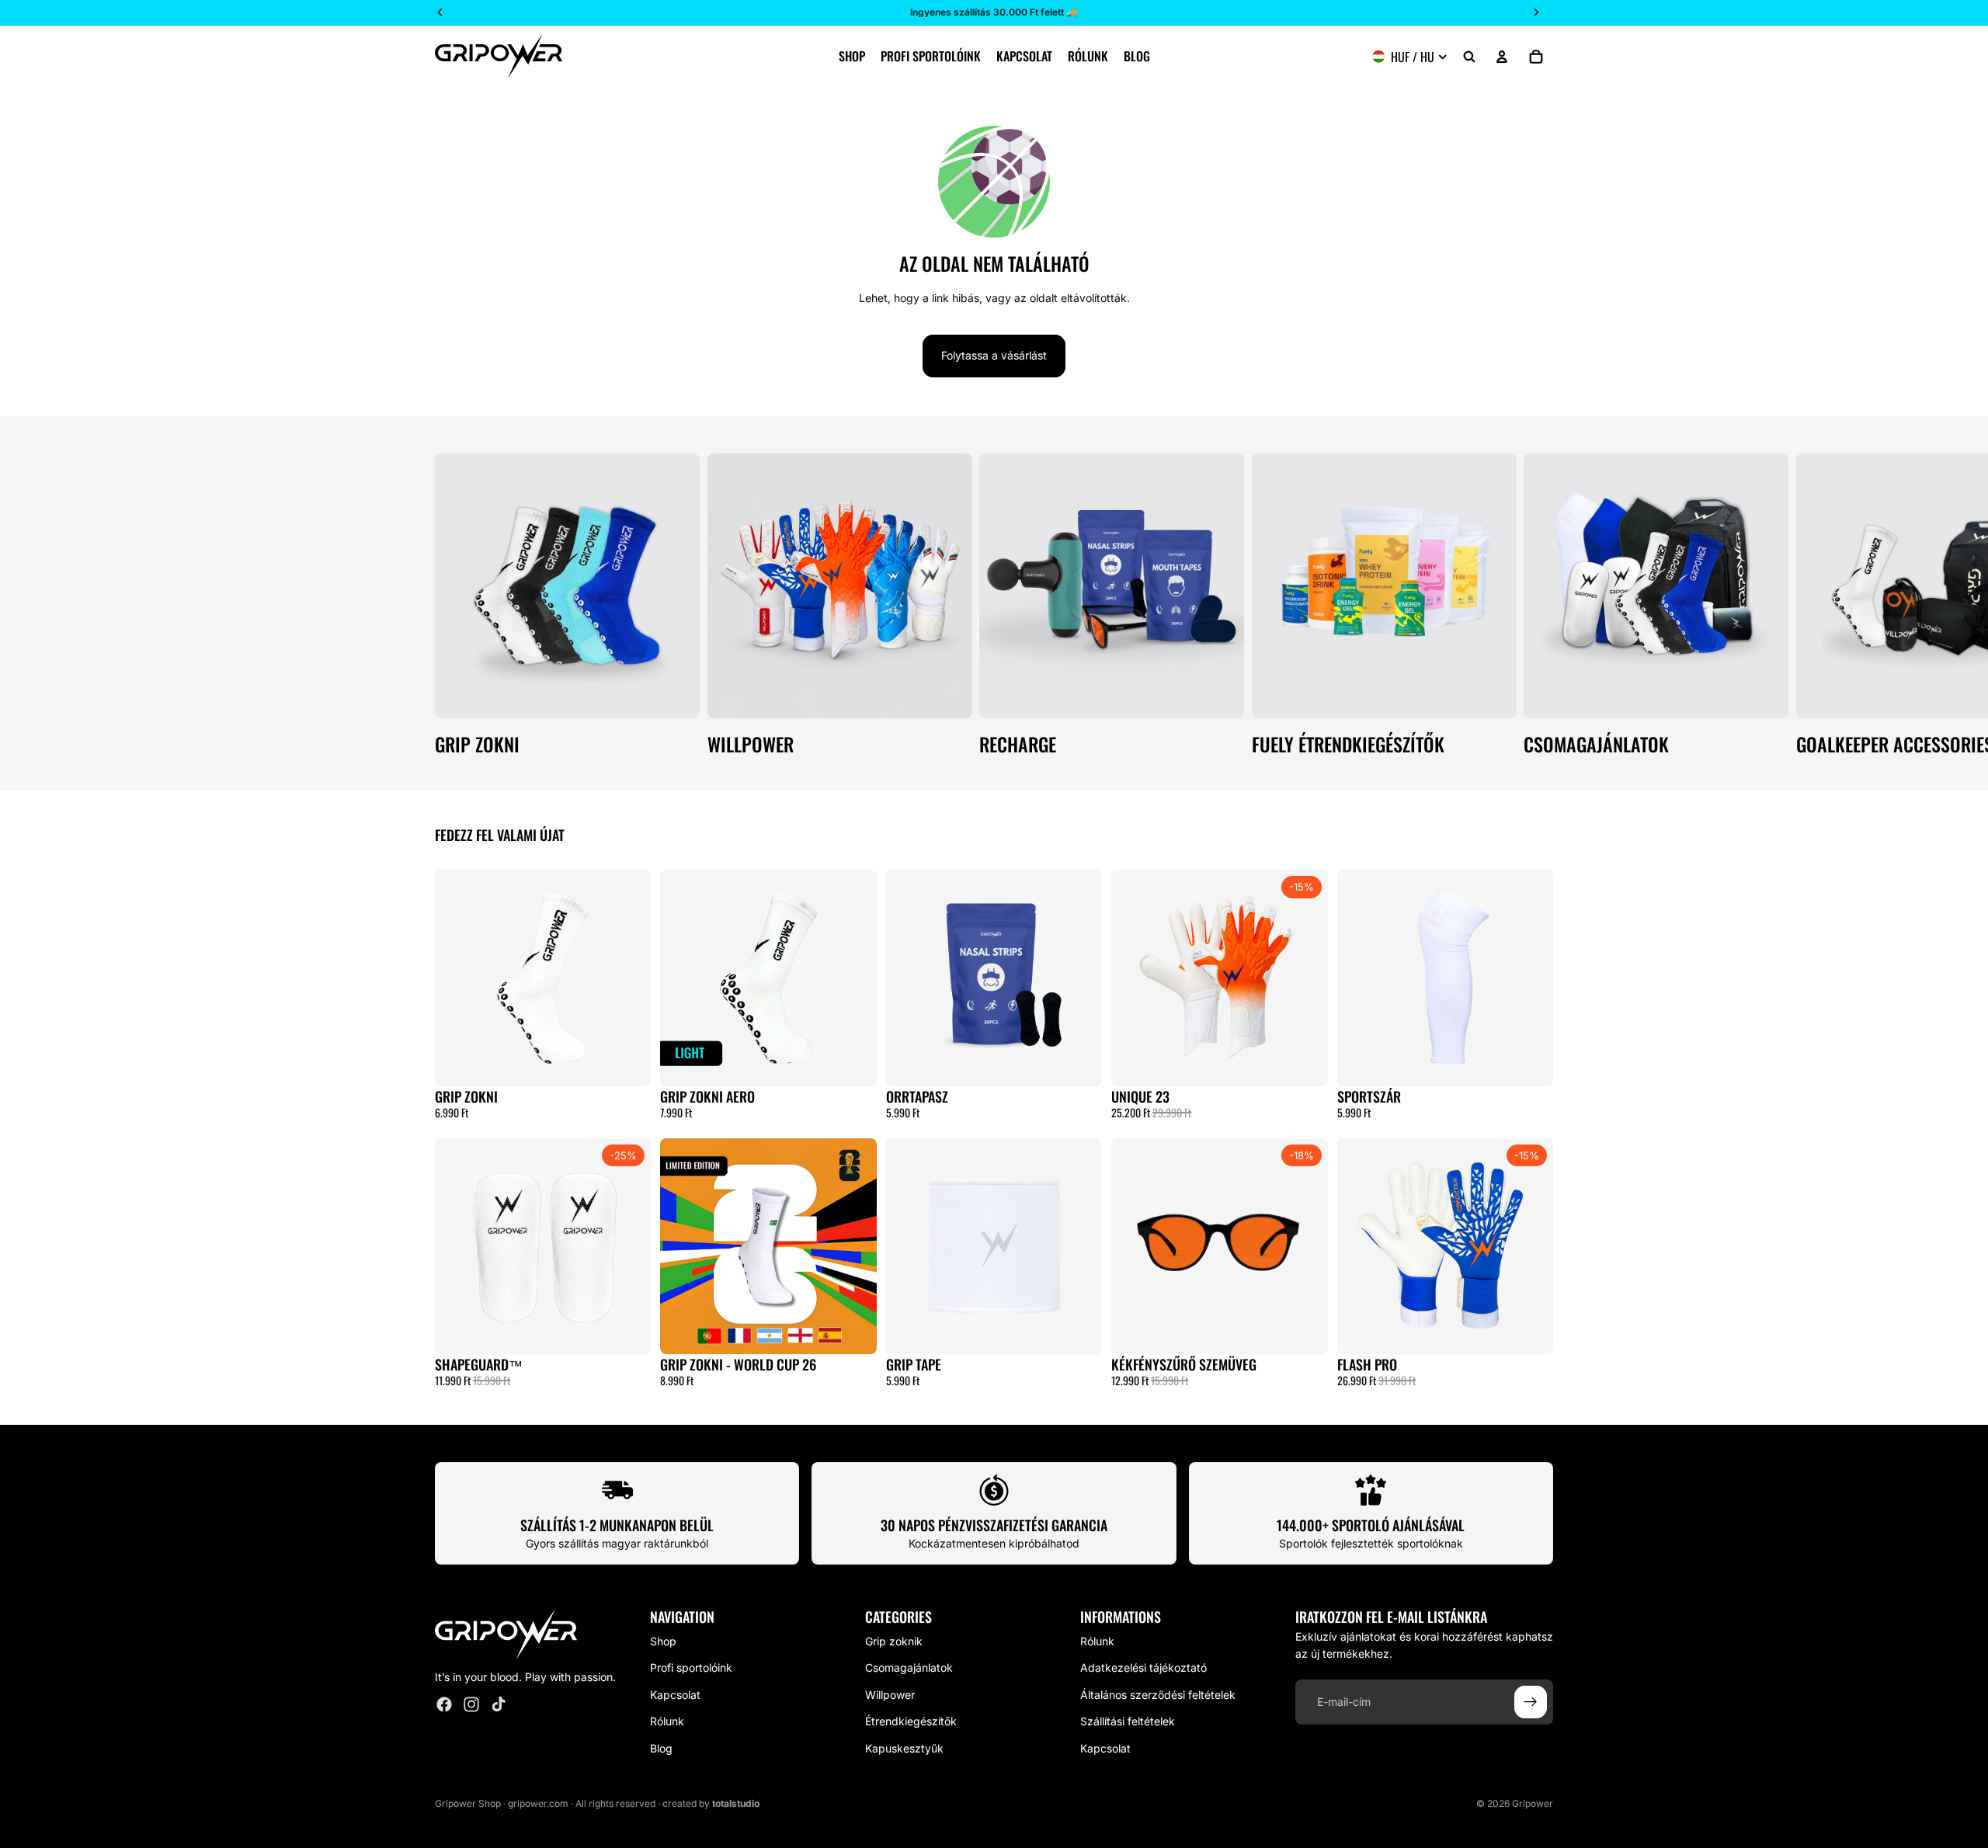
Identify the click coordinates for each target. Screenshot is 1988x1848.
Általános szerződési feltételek (1158, 1695)
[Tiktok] (499, 1705)
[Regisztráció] (1531, 1702)
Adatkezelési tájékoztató (1143, 1668)
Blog (661, 1748)
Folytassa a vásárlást (994, 355)
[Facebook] (444, 1705)
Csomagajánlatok (909, 1668)
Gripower (1533, 1803)
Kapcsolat (675, 1695)
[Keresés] (1469, 57)
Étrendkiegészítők (911, 1721)
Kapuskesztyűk (904, 1748)
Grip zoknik (894, 1641)
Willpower (890, 1695)
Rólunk (667, 1721)
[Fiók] (1502, 57)
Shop (663, 1641)
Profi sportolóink (691, 1668)
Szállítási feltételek (1128, 1721)
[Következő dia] (1536, 603)
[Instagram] (471, 1705)
